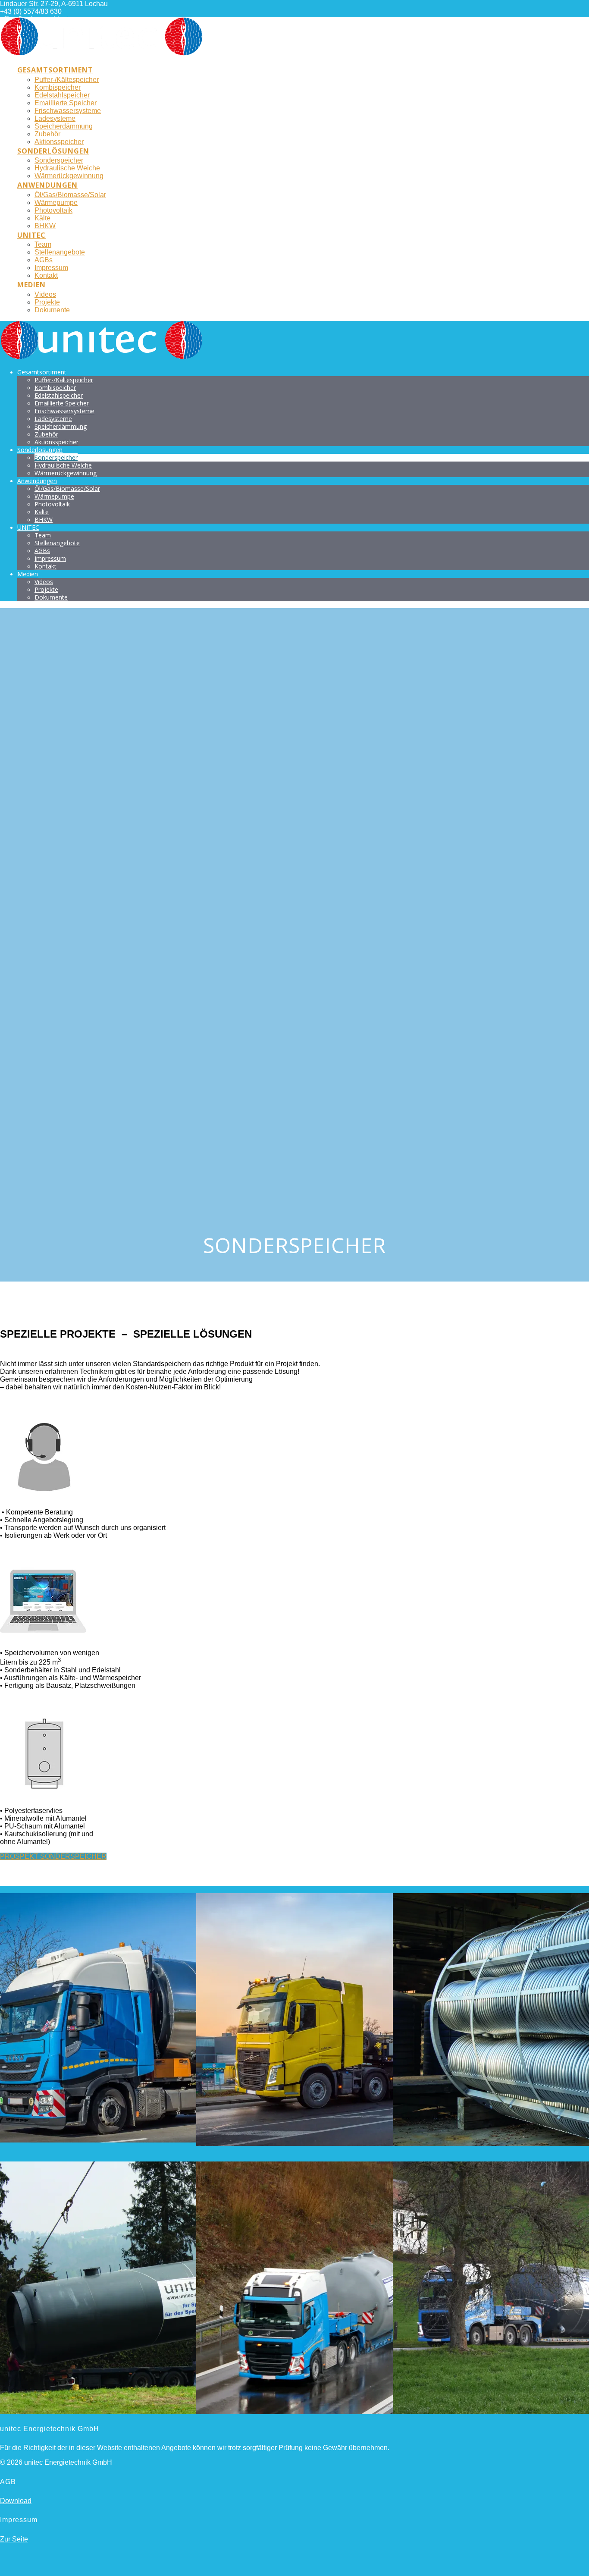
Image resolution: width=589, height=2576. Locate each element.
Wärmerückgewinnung (69, 176)
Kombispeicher (58, 87)
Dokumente (52, 310)
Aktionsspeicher (59, 142)
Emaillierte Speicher (66, 103)
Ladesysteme (55, 118)
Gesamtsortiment (55, 70)
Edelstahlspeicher (62, 95)
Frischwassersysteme (68, 111)
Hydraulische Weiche (67, 168)
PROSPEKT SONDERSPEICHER (53, 1856)
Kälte (42, 218)
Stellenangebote (60, 252)
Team (43, 244)
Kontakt (46, 275)
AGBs (44, 260)
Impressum (51, 268)
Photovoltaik (53, 210)
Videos (45, 294)
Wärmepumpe (56, 203)
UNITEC (31, 235)
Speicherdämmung (64, 126)
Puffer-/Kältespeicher (67, 80)
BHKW (45, 226)
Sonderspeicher (59, 160)
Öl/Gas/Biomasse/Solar (70, 195)
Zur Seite (14, 2539)
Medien (31, 285)
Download (16, 2501)
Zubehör (47, 134)
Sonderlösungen (53, 151)
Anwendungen (47, 185)
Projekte (47, 302)
